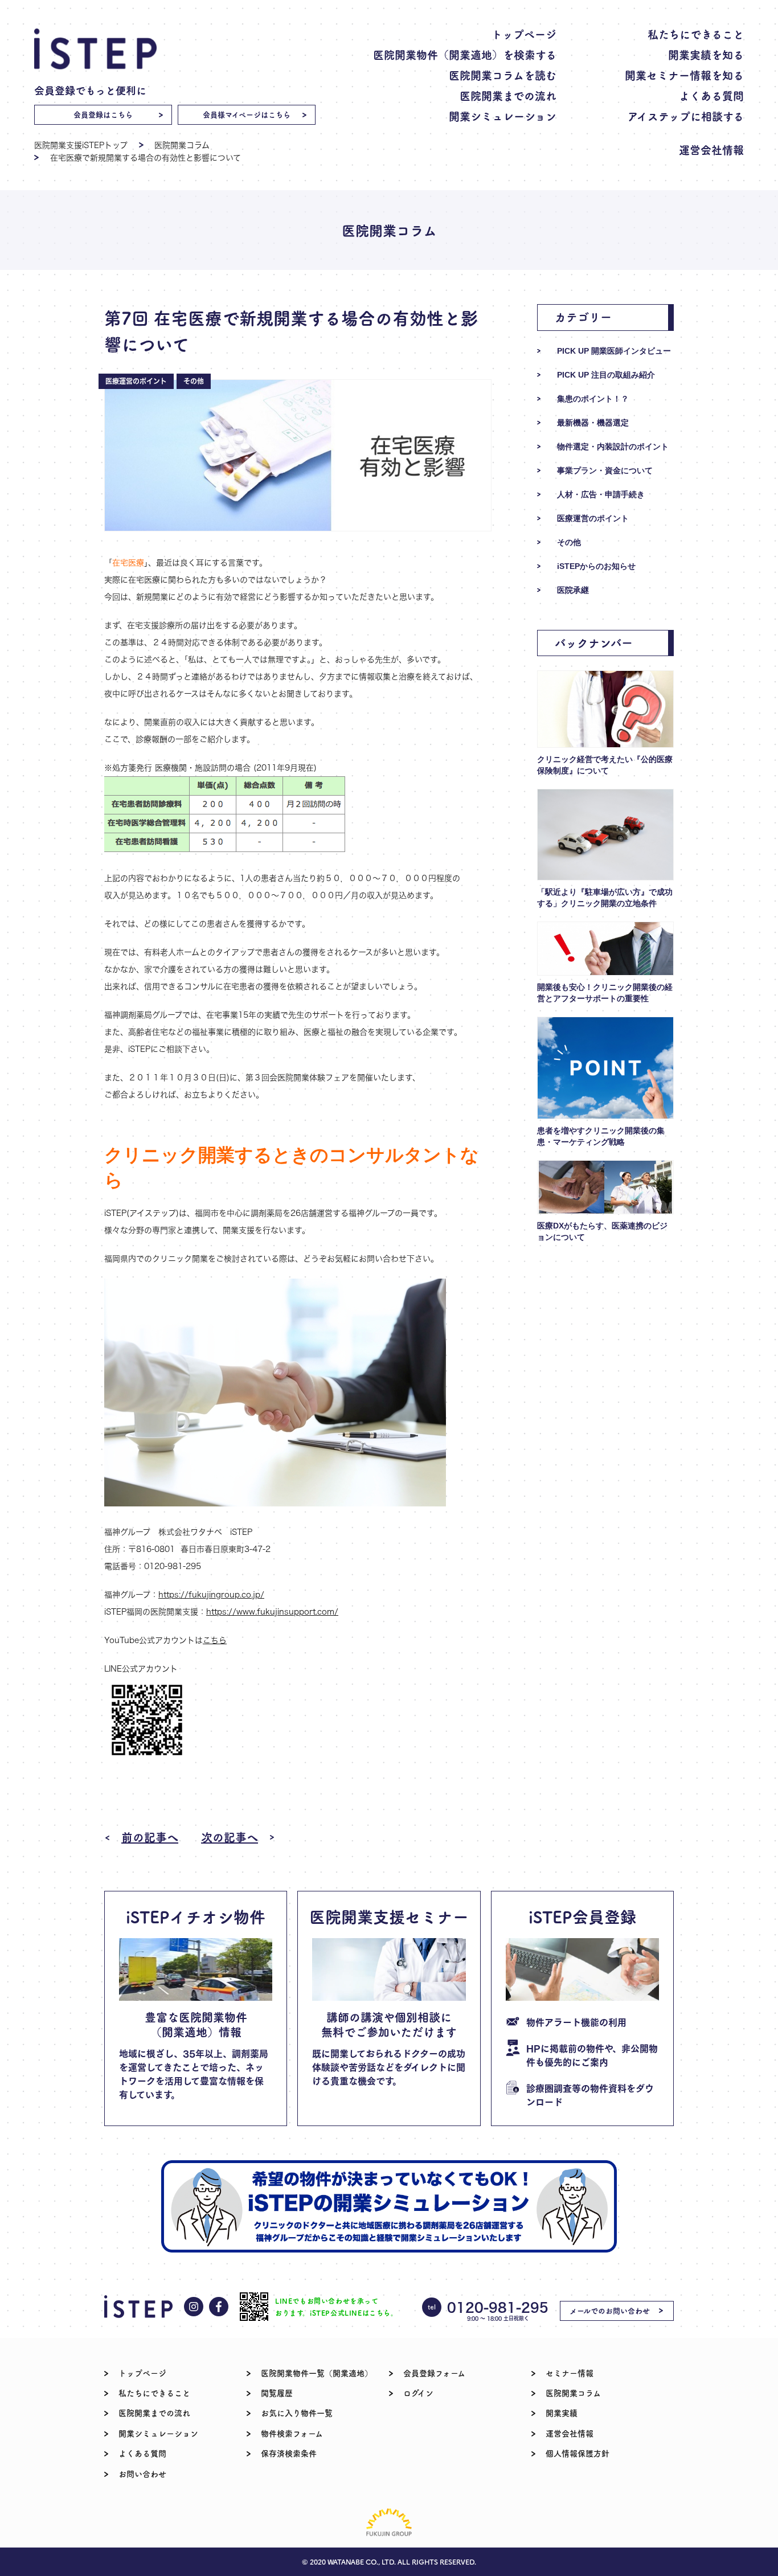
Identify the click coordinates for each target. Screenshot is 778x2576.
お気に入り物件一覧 (297, 2413)
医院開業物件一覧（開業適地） (317, 2373)
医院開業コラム (182, 145)
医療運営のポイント (593, 518)
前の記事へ (150, 1837)
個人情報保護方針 (578, 2453)
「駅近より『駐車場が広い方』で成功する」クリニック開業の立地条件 (605, 898)
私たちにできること (696, 34)
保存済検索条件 (289, 2453)
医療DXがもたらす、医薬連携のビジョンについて (602, 1231)
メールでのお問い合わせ (610, 2310)
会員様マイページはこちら (247, 114)
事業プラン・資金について (605, 470)
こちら (215, 1640)
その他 (569, 542)
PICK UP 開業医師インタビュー (614, 351)
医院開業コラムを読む (503, 75)
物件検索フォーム (292, 2433)
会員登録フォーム (434, 2373)
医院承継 (573, 590)
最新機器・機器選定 (593, 423)
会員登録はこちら (103, 114)
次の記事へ (230, 1837)
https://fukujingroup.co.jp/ (211, 1594)
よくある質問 (711, 95)
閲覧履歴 (277, 2393)
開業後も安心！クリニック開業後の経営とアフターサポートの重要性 (605, 993)
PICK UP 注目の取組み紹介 (606, 375)
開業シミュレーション (503, 116)
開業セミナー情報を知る (684, 75)
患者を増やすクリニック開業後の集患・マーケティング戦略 (601, 1136)
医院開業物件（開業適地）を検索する (465, 54)
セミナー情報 (570, 2373)
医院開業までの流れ (508, 95)
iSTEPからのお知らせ (596, 566)
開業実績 (562, 2413)
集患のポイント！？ (593, 399)
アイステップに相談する (686, 116)
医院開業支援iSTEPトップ (81, 145)
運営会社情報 (711, 150)
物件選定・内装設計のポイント (613, 447)
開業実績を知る (706, 54)
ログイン (418, 2393)
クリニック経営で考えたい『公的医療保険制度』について (605, 765)
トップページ (524, 34)
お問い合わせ (142, 2473)
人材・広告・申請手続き (601, 494)
